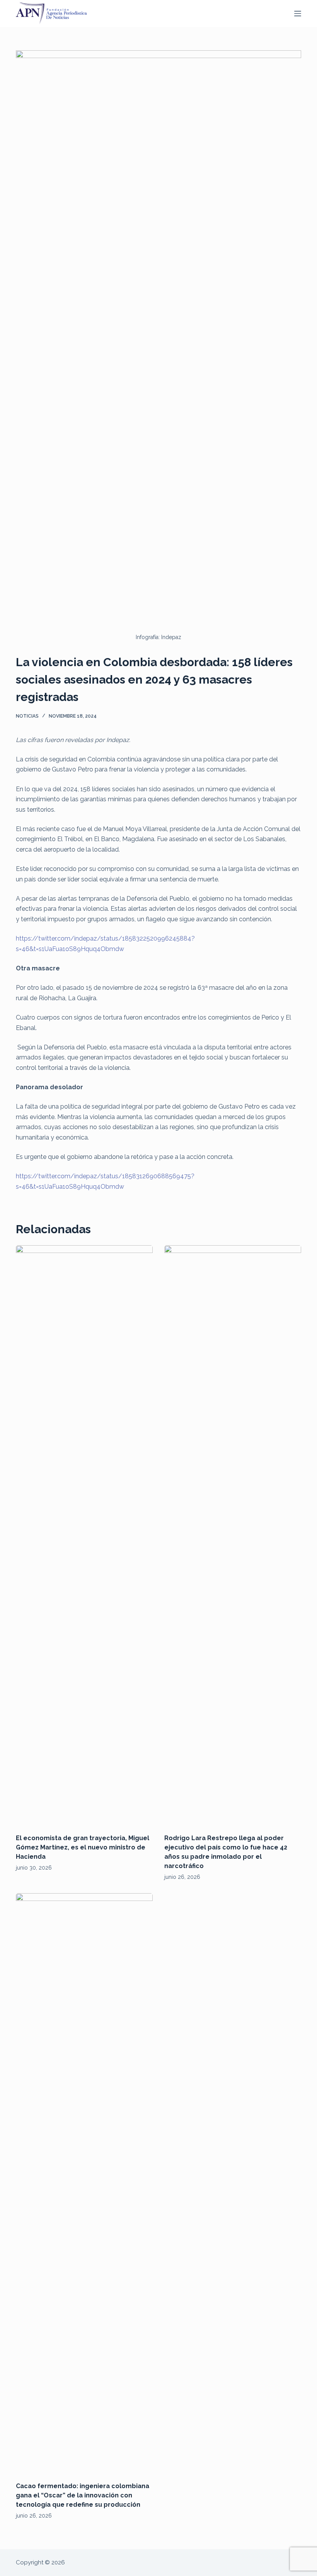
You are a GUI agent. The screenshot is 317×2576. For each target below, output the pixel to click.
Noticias (27, 716)
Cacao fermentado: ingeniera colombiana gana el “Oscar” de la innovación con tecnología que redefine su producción (83, 2495)
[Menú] (298, 14)
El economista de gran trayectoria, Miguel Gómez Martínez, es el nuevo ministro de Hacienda (83, 1847)
